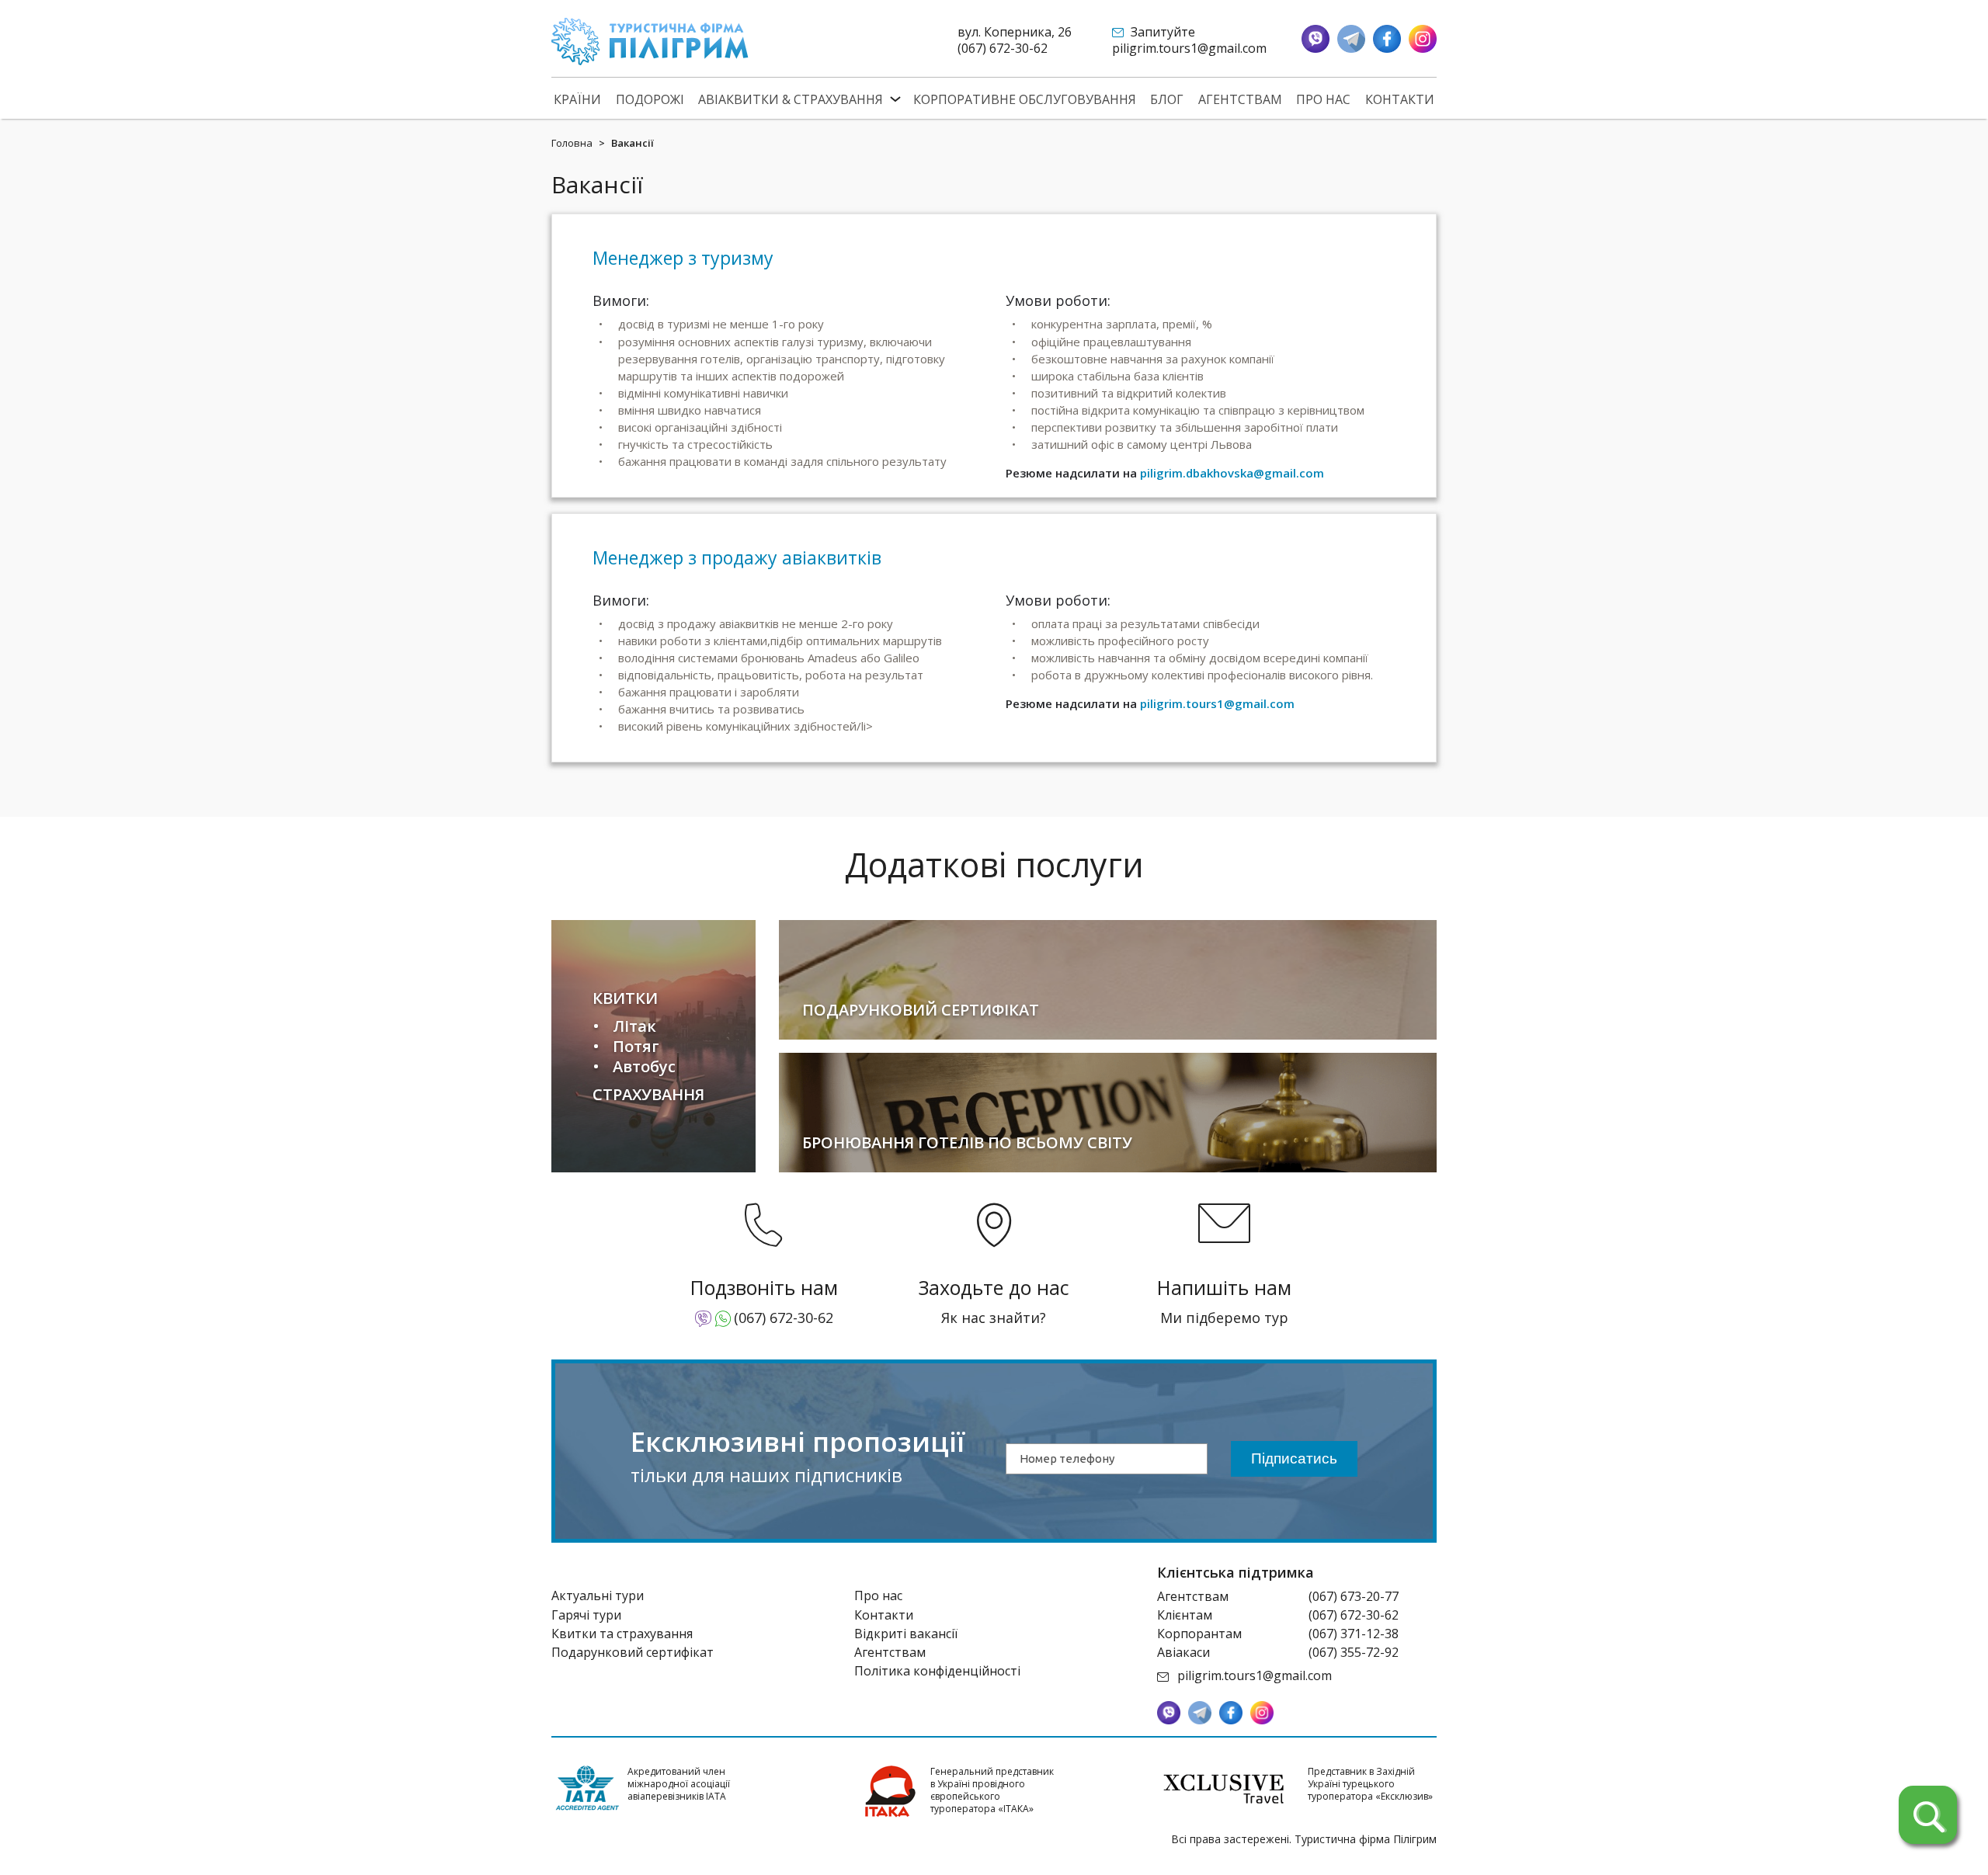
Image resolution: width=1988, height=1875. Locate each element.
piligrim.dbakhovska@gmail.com (1232, 473)
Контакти (1400, 100)
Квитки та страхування (622, 1634)
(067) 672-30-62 (1003, 48)
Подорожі (650, 100)
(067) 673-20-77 (1354, 1596)
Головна (572, 143)
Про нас (1323, 100)
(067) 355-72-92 (1354, 1652)
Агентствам (1240, 100)
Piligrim (650, 42)
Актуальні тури (598, 1595)
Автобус (644, 1066)
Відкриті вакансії (906, 1634)
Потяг (636, 1046)
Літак (634, 1026)
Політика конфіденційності (937, 1671)
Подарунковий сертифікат (633, 1652)
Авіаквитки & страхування (791, 100)
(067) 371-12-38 (1354, 1634)
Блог (1167, 100)
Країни (577, 100)
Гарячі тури (586, 1615)
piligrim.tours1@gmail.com (1189, 48)
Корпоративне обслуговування (1025, 100)
